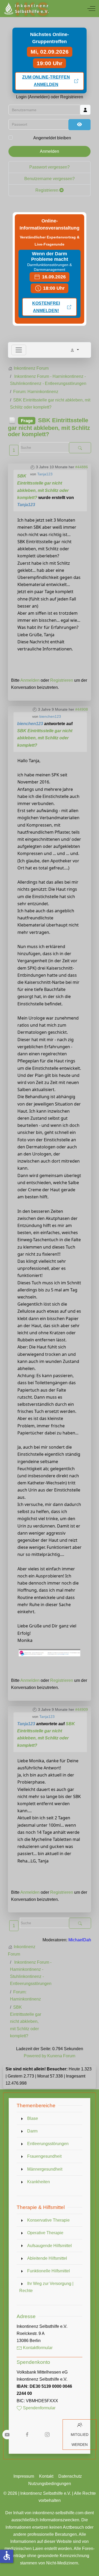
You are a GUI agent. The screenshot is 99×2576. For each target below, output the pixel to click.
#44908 (82, 709)
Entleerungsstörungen (48, 2144)
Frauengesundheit (44, 2156)
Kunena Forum (61, 2056)
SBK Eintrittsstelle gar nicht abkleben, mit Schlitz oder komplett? (45, 738)
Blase (33, 2118)
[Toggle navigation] (19, 350)
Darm (32, 2131)
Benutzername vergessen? (49, 179)
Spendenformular (39, 2408)
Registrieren (47, 190)
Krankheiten (39, 2182)
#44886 (82, 467)
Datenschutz (70, 2476)
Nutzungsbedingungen (50, 2484)
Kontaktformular (37, 2348)
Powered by (35, 2056)
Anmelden (49, 151)
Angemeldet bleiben (52, 138)
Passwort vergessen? (49, 167)
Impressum (24, 2476)
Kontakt (46, 2476)
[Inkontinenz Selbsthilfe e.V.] (26, 9)
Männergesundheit (45, 2169)
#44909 (82, 1709)
